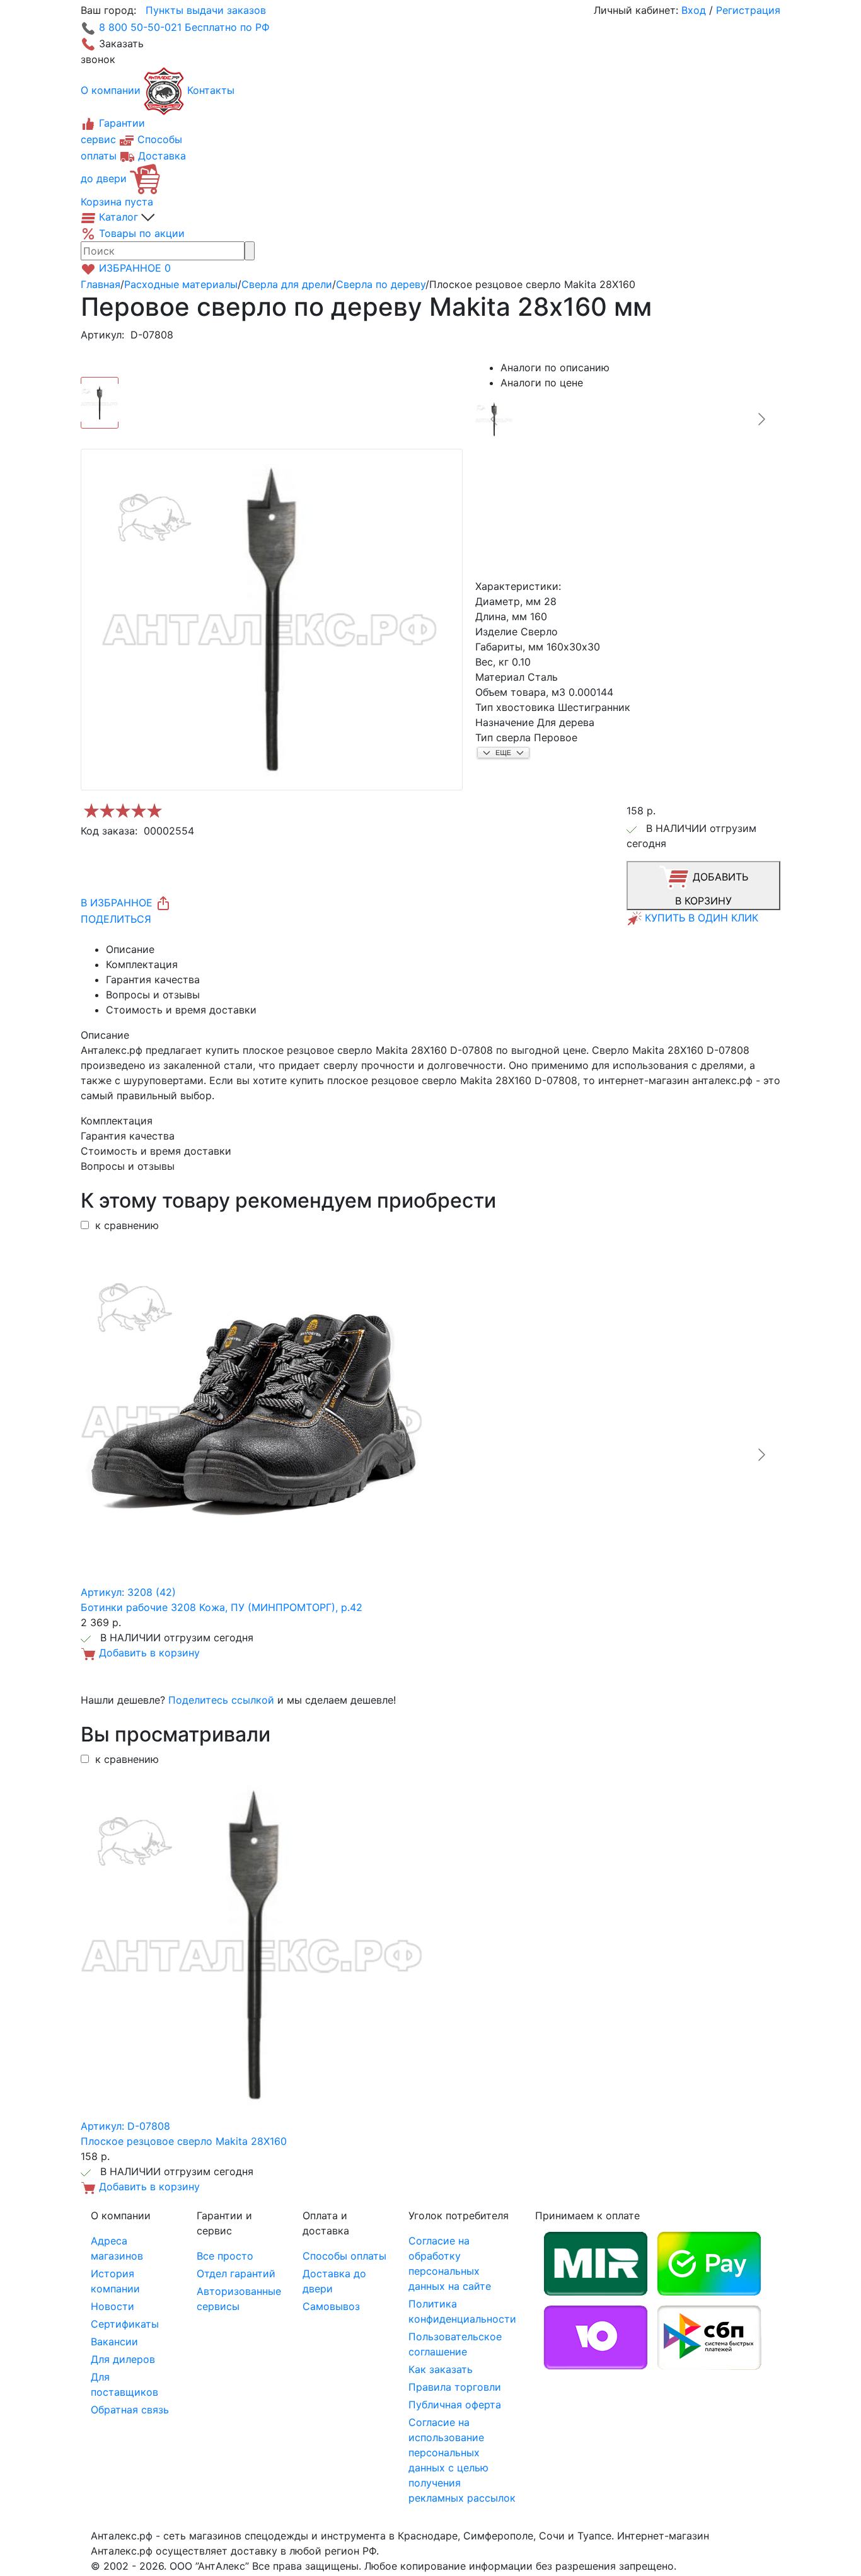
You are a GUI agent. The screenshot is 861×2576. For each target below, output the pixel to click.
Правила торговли (455, 2387)
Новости (113, 2306)
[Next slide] (761, 419)
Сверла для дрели (287, 284)
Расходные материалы (181, 284)
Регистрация (748, 10)
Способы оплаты (344, 2256)
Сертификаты (125, 2324)
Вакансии (114, 2342)
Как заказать (441, 2369)
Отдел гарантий (236, 2273)
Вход (694, 10)
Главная (101, 284)
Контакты (211, 90)
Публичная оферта (455, 2405)
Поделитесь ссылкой (221, 1700)
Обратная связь (130, 2410)
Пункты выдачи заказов (206, 10)
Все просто (225, 2256)
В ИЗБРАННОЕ (118, 903)
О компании (111, 90)
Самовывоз (331, 2306)
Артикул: (102, 335)
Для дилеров (123, 2359)
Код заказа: (109, 831)
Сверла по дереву (381, 284)
